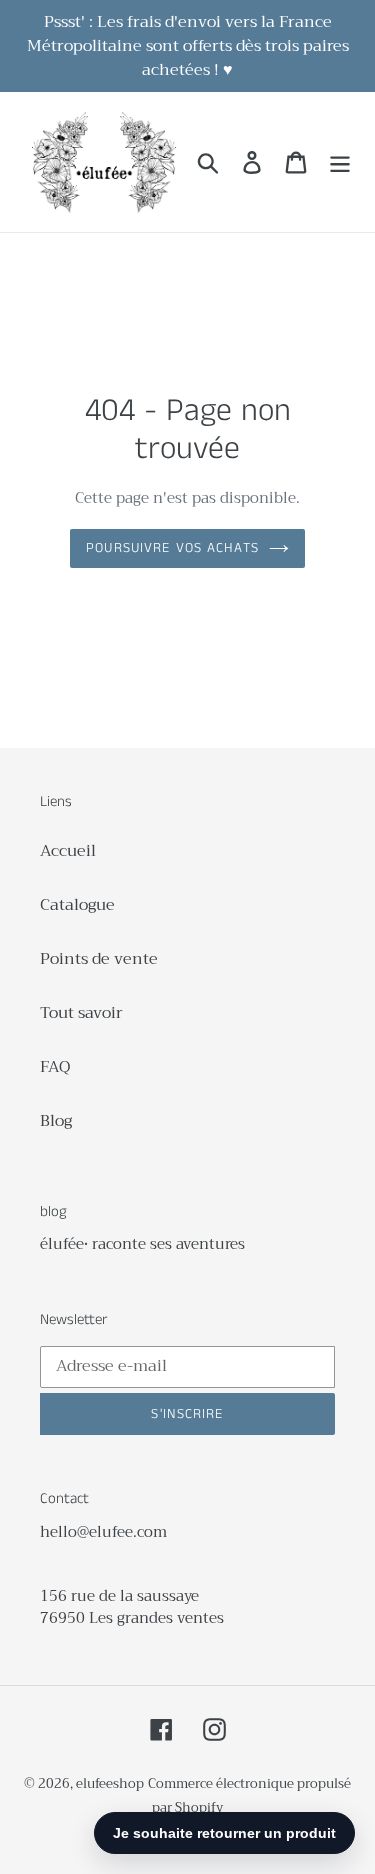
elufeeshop (110, 1783)
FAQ (55, 1067)
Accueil (68, 851)
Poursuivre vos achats (172, 548)
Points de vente (99, 959)
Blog (56, 1121)
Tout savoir (81, 1013)
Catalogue (77, 905)
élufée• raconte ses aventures (142, 1244)
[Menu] (340, 162)
